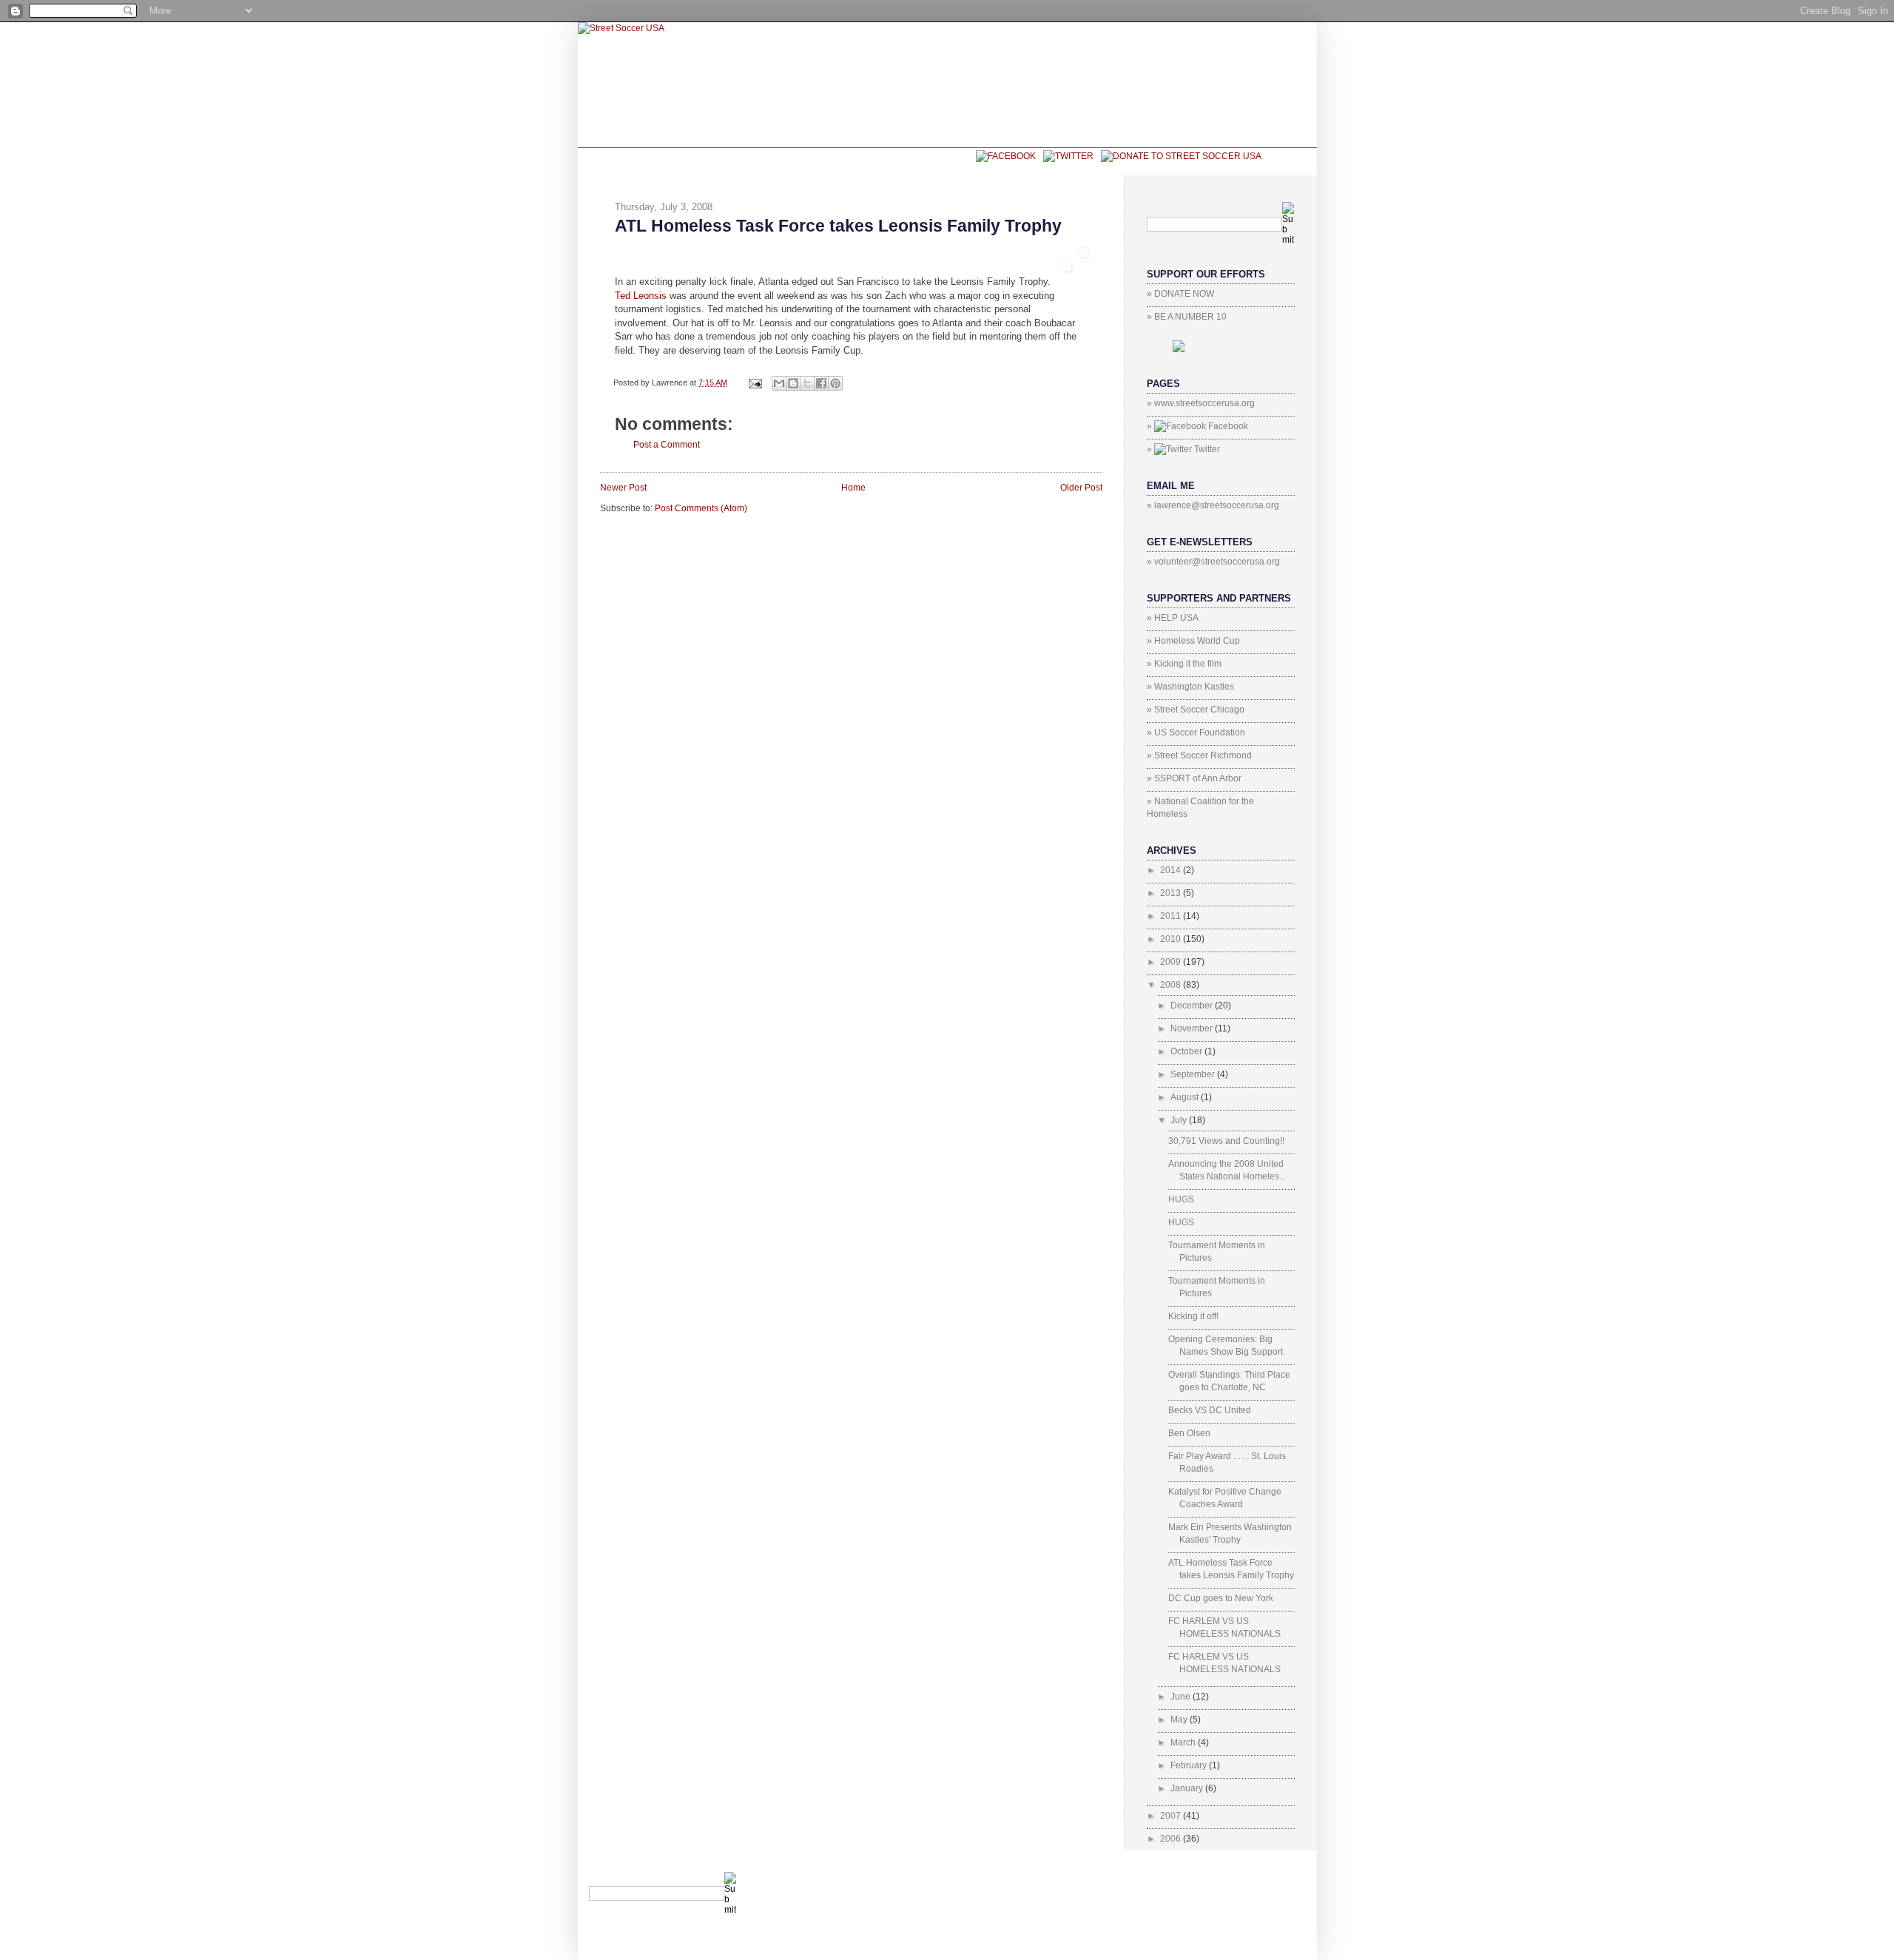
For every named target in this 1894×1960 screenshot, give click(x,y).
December (1193, 1006)
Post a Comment (667, 445)
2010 (1172, 939)
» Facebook (1197, 426)
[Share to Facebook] (821, 383)
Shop (613, 161)
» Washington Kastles (1190, 687)
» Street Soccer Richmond (1199, 755)
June (1182, 1697)
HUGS (1181, 1199)
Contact (932, 161)
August (1186, 1097)
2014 (1172, 870)
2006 (1172, 1839)
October (1187, 1051)
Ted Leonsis (642, 296)
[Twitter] (1065, 155)
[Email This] (779, 383)
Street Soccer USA (823, 161)
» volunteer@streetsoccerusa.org (1213, 562)
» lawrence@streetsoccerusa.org (1213, 505)
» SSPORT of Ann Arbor (1194, 778)
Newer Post (623, 488)
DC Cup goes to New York (1221, 1598)
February (1190, 1765)
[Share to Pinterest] (835, 383)
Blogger (1273, 1878)
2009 (1172, 962)
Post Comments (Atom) (701, 508)
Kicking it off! (1193, 1316)
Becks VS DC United (1210, 1410)
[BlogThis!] (793, 383)
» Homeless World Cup (1193, 641)
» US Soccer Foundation (1196, 733)
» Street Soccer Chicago (1196, 710)
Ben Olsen (1189, 1433)
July (1180, 1120)
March (1184, 1742)
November (1193, 1028)
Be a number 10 (694, 161)
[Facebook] (1002, 155)
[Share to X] (807, 383)
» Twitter (1183, 449)
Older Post (1081, 488)
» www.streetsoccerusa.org (1201, 403)
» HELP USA (1173, 618)
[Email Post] (755, 383)
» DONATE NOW (1180, 294)
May (1180, 1720)
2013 (1172, 893)
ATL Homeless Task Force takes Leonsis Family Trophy (838, 226)
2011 (1172, 916)
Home (853, 488)
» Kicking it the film (1184, 664)
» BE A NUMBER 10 (1187, 317)
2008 (1172, 985)
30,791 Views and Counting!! (1226, 1141)
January (1188, 1788)
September (1194, 1074)
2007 (1172, 1816)
